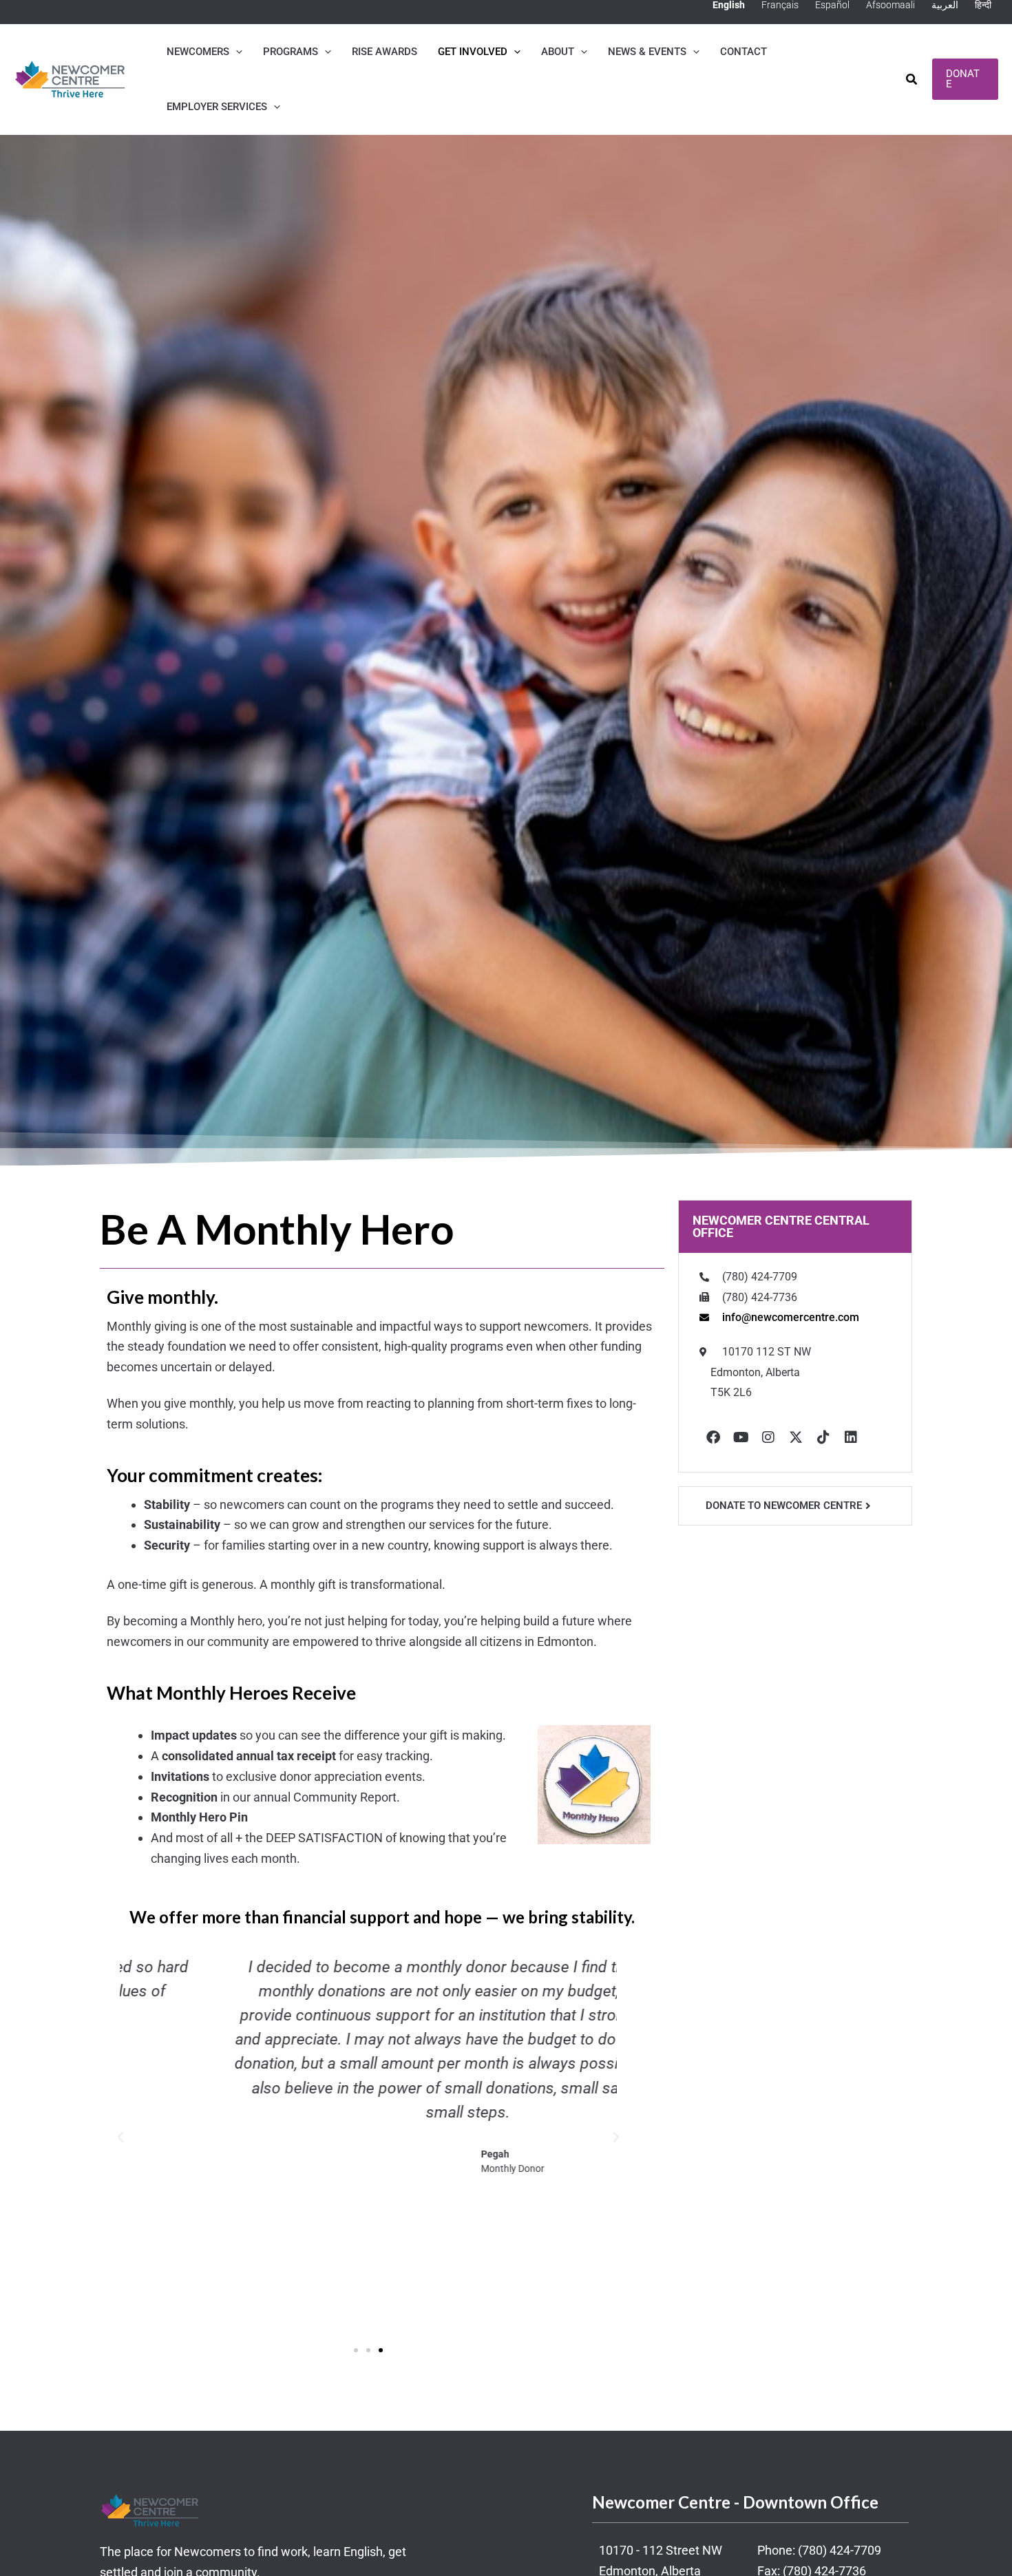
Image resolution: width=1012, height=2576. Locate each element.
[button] (236, 52)
